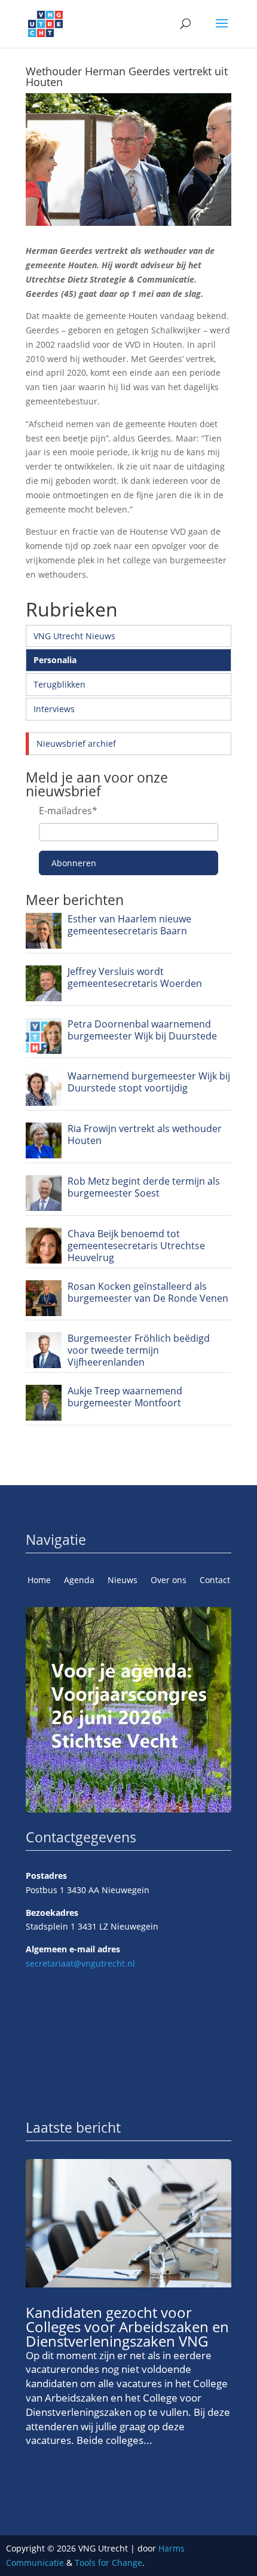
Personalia (55, 660)
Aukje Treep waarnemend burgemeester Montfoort (125, 1397)
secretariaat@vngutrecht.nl (80, 1963)
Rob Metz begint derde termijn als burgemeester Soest (144, 1187)
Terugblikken (59, 684)
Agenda (79, 1581)
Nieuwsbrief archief (76, 743)
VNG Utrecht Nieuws (74, 636)
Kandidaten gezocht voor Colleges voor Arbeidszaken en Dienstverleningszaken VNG (127, 2327)
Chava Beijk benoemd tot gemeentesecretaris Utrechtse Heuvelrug (136, 1246)
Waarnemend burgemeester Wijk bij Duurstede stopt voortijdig (149, 1082)
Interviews (54, 709)
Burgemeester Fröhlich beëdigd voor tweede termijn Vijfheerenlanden (139, 1350)
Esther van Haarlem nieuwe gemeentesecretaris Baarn (129, 925)
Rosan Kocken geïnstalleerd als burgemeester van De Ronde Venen (148, 1292)
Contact (215, 1581)
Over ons (169, 1581)
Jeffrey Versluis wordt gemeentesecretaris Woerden (135, 977)
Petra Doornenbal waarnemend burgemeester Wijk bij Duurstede (142, 1030)
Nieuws (123, 1581)
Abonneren (74, 863)
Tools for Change (108, 2563)
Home (39, 1581)
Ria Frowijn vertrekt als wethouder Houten (145, 1134)
